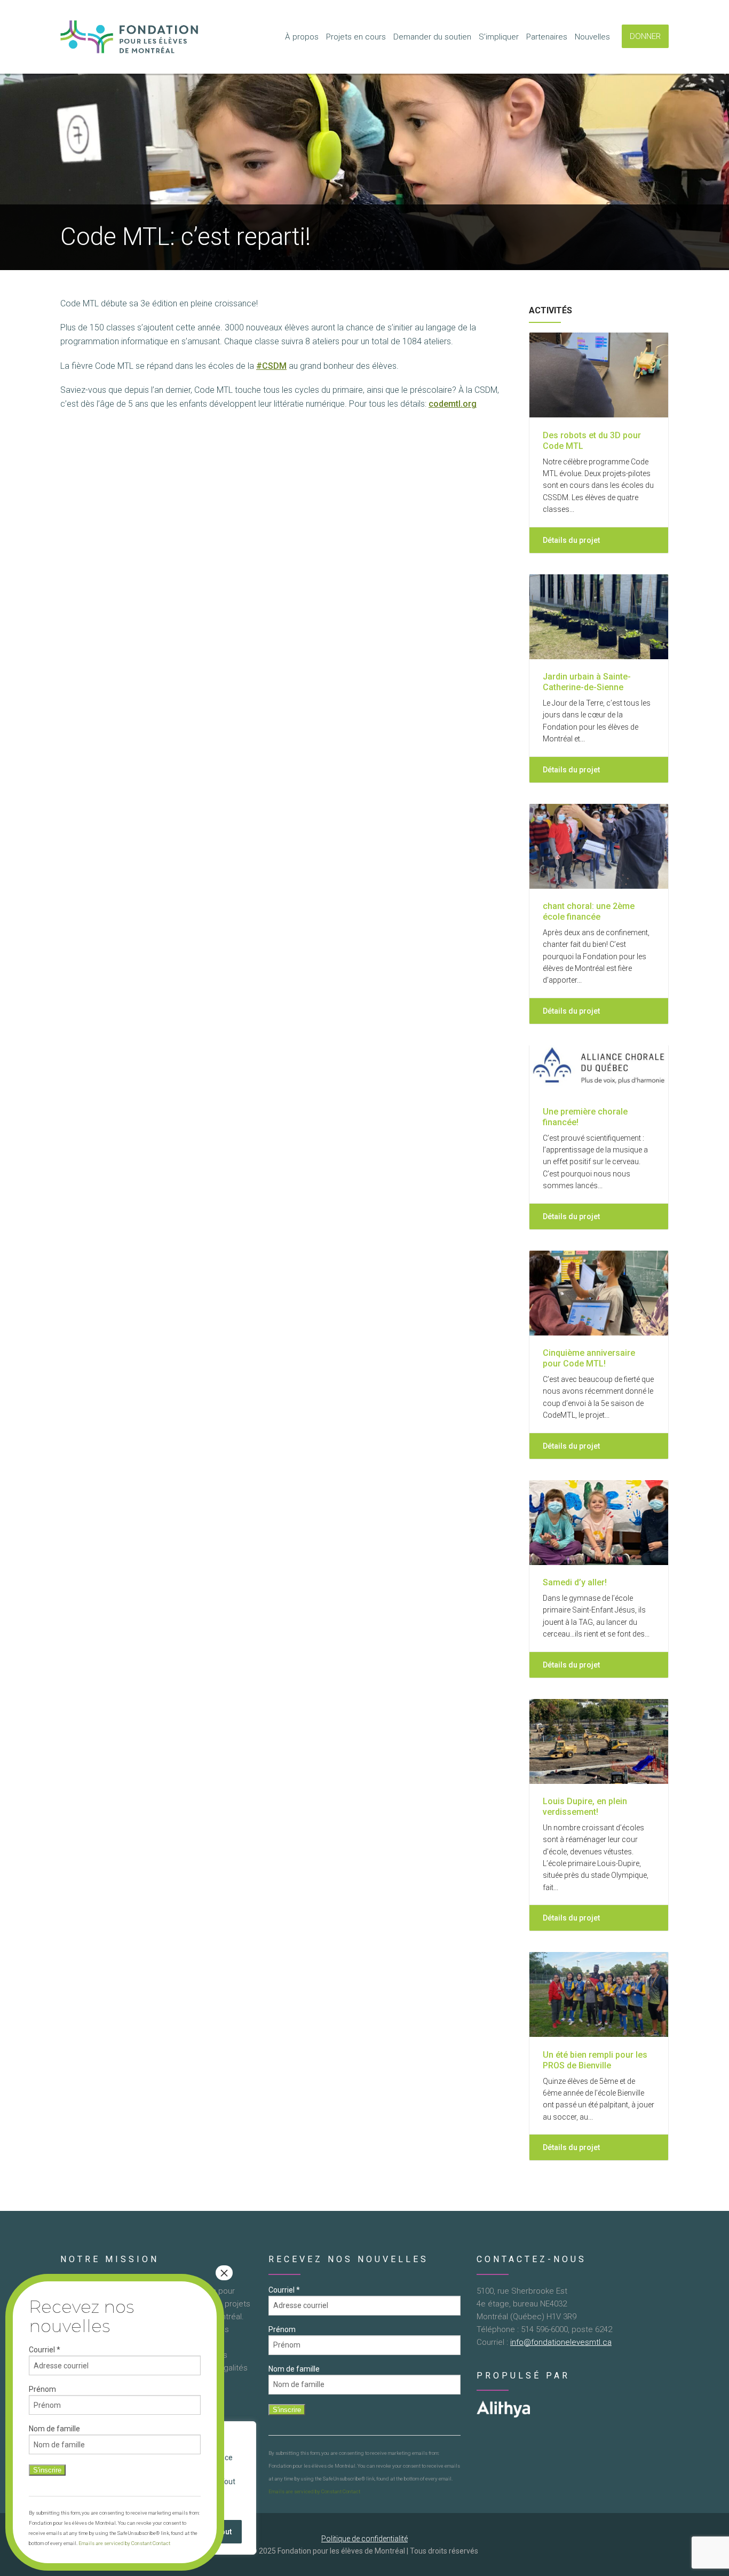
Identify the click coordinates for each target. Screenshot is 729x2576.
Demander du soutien (432, 37)
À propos (302, 37)
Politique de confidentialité (364, 2539)
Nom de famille (294, 2369)
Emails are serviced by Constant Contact (314, 2491)
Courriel (284, 2290)
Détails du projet (572, 540)
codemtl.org (453, 404)
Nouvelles (592, 37)
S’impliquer (499, 37)
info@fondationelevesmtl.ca (561, 2342)
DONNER (645, 36)
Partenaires (547, 37)
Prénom (282, 2329)
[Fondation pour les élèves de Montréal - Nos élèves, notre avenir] (130, 37)
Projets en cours (356, 37)
